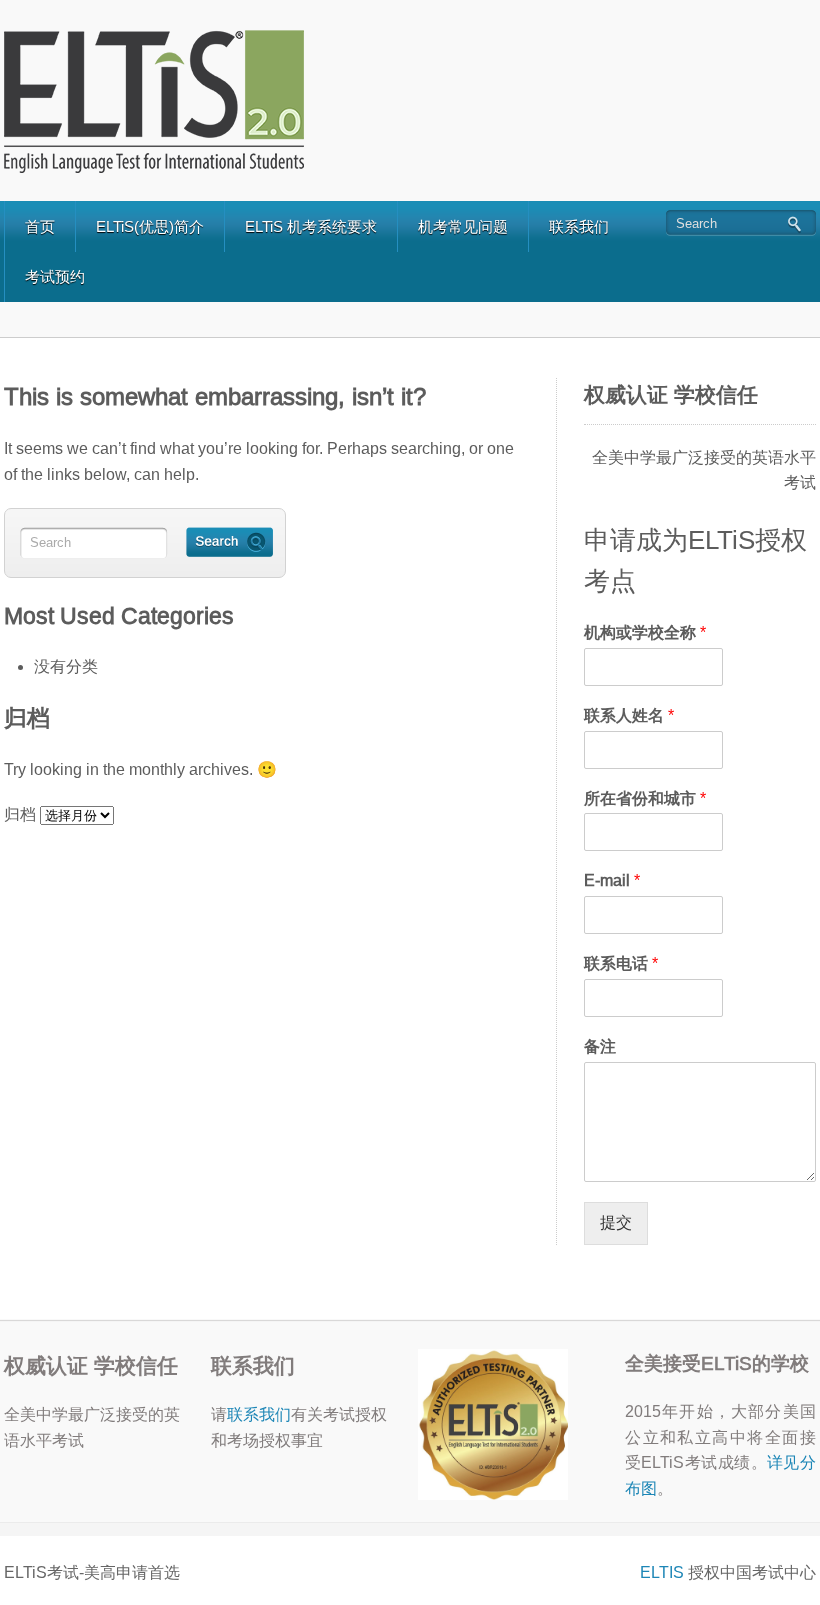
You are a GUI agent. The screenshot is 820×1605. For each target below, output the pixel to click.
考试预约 (55, 276)
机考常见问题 (463, 226)
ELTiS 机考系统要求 (311, 226)
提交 (616, 1222)
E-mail (612, 880)
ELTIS (662, 1572)
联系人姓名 (629, 715)
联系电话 (621, 963)
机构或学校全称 (645, 632)
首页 (40, 226)
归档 (20, 814)
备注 (600, 1046)
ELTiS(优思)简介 (150, 226)
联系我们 (579, 226)
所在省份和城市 (645, 798)
